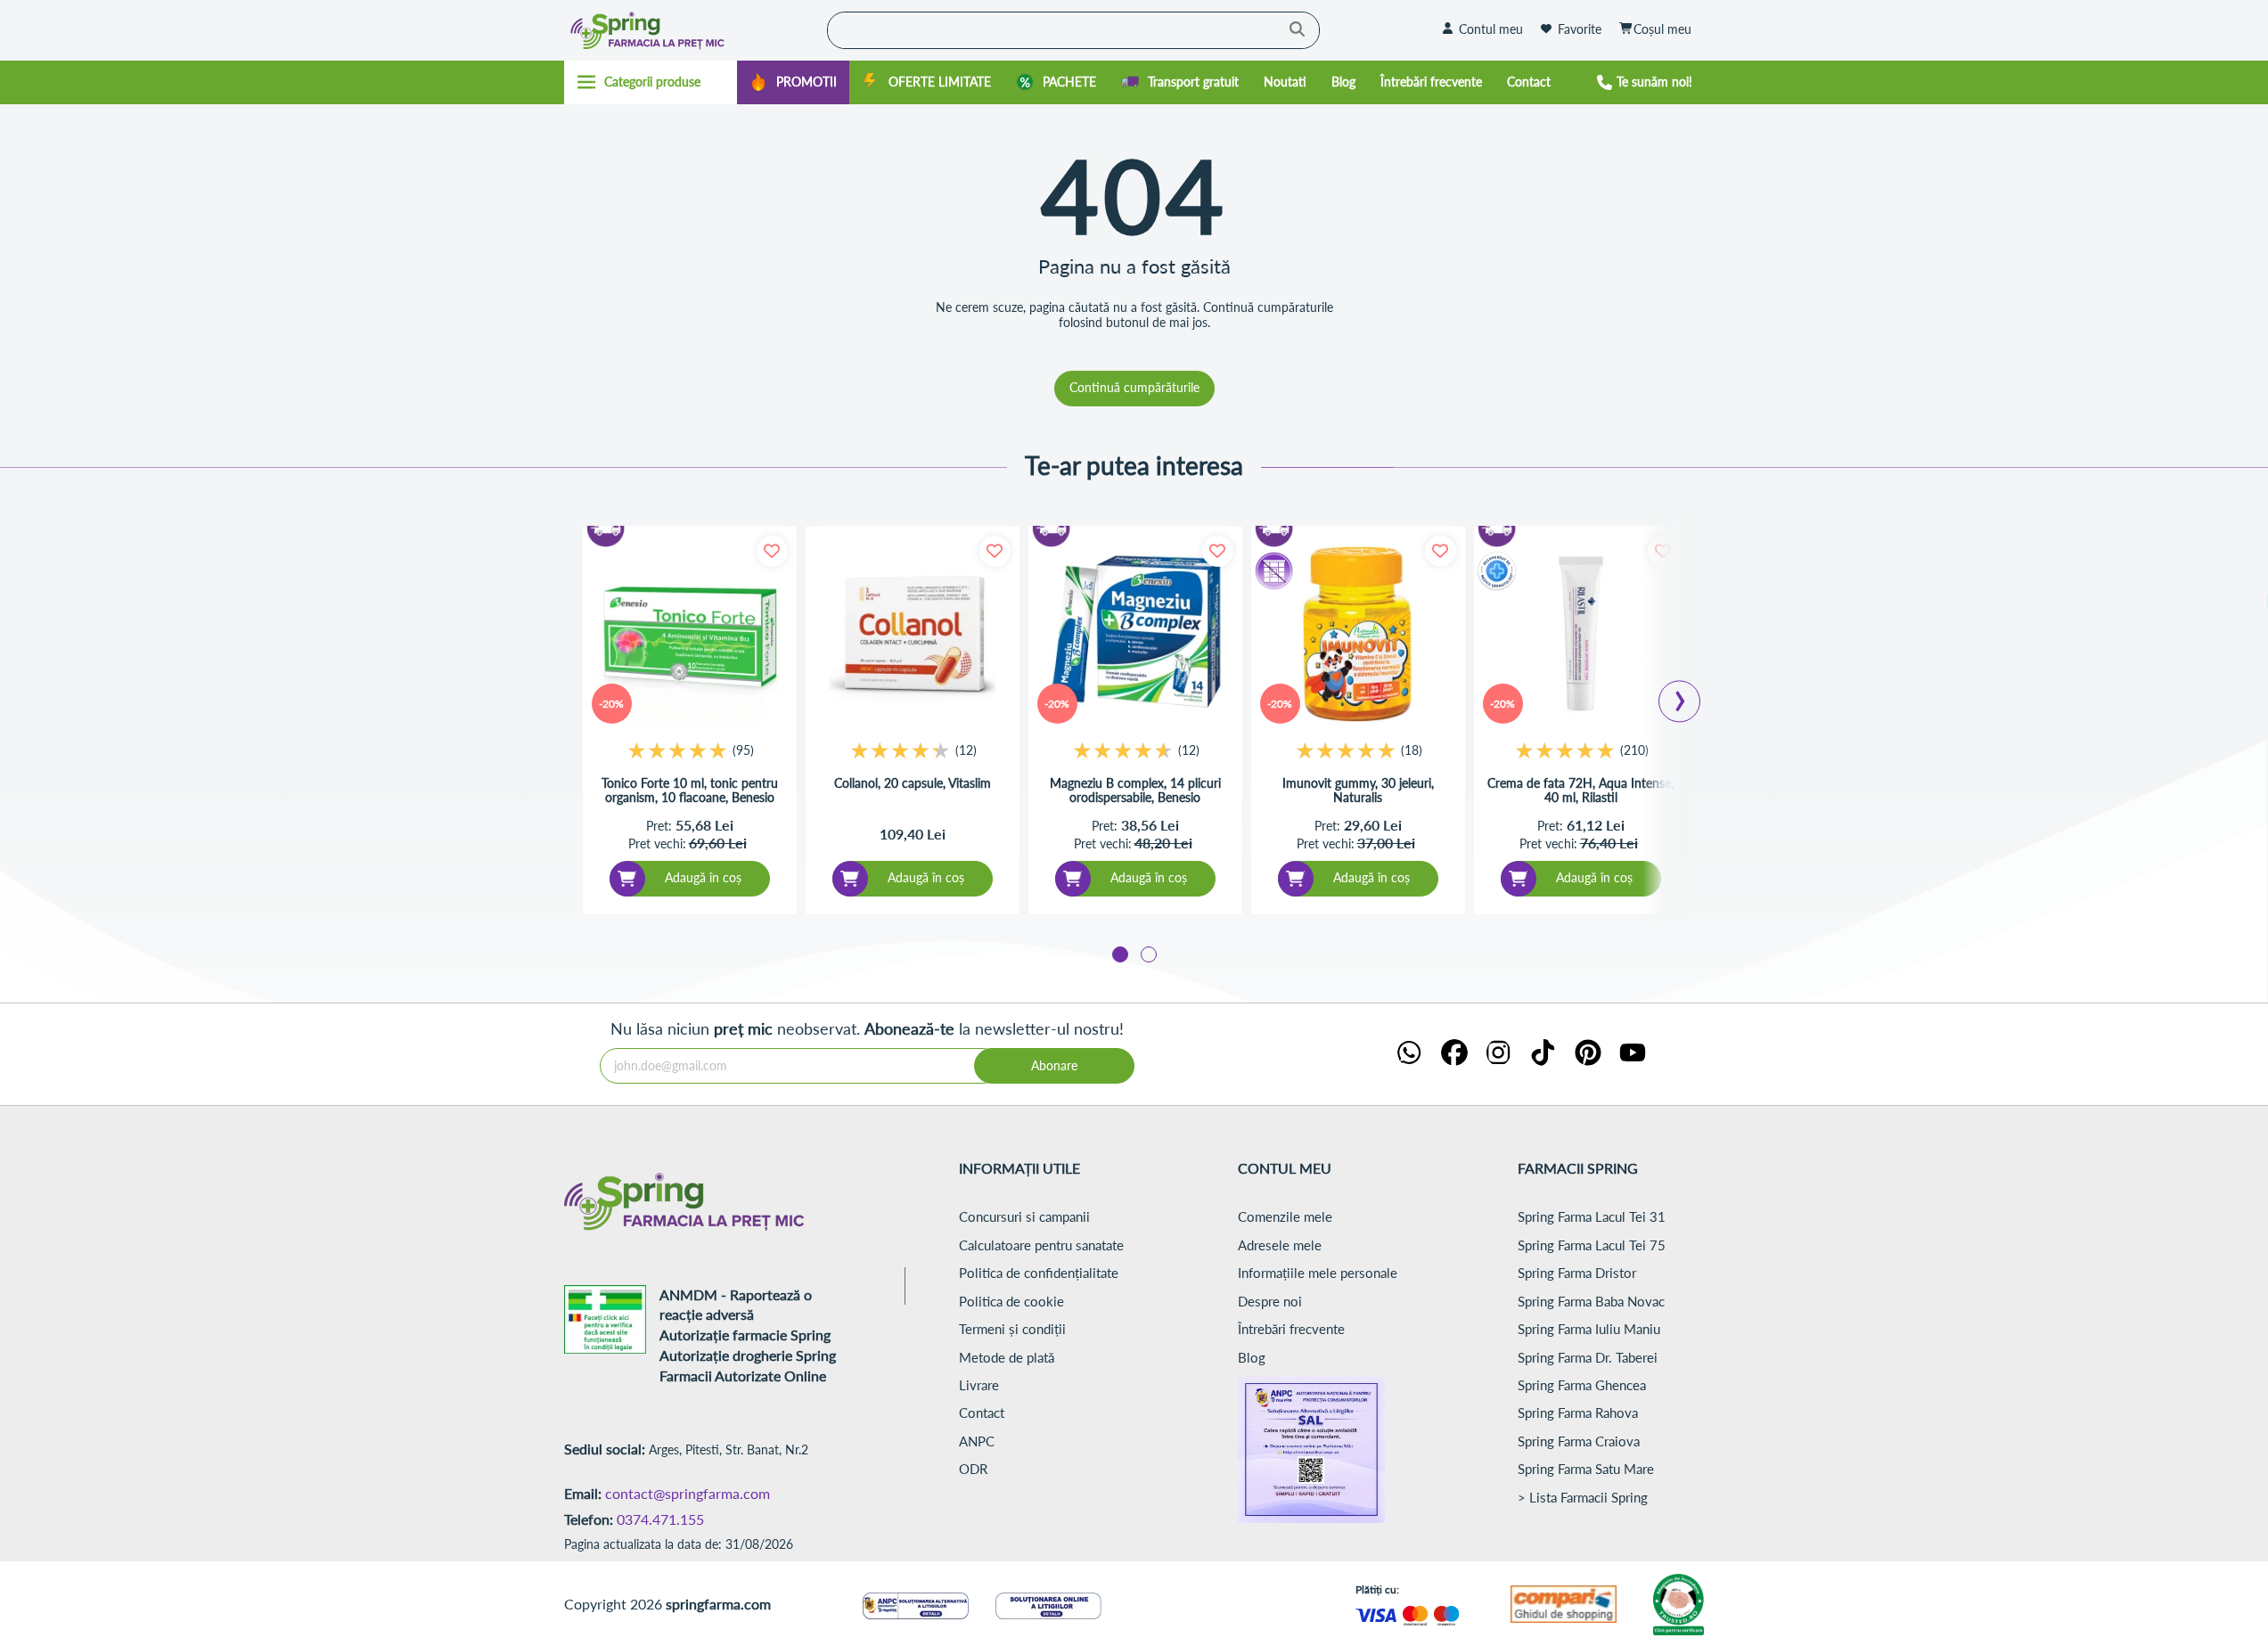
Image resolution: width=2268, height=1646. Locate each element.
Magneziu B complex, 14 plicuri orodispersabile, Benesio (1135, 791)
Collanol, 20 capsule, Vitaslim (913, 783)
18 (1412, 750)
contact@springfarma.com (688, 1493)
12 (966, 750)
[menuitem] (793, 82)
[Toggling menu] (651, 82)
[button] (1120, 954)
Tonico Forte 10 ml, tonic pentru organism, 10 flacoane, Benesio (690, 791)
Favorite (1580, 29)
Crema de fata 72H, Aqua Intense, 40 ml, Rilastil (1580, 791)
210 (1634, 750)
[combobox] (1073, 30)
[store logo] (692, 30)
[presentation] (1680, 696)
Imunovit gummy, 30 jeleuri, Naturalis (1358, 791)
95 (743, 750)
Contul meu (1491, 29)
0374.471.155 (660, 1519)
